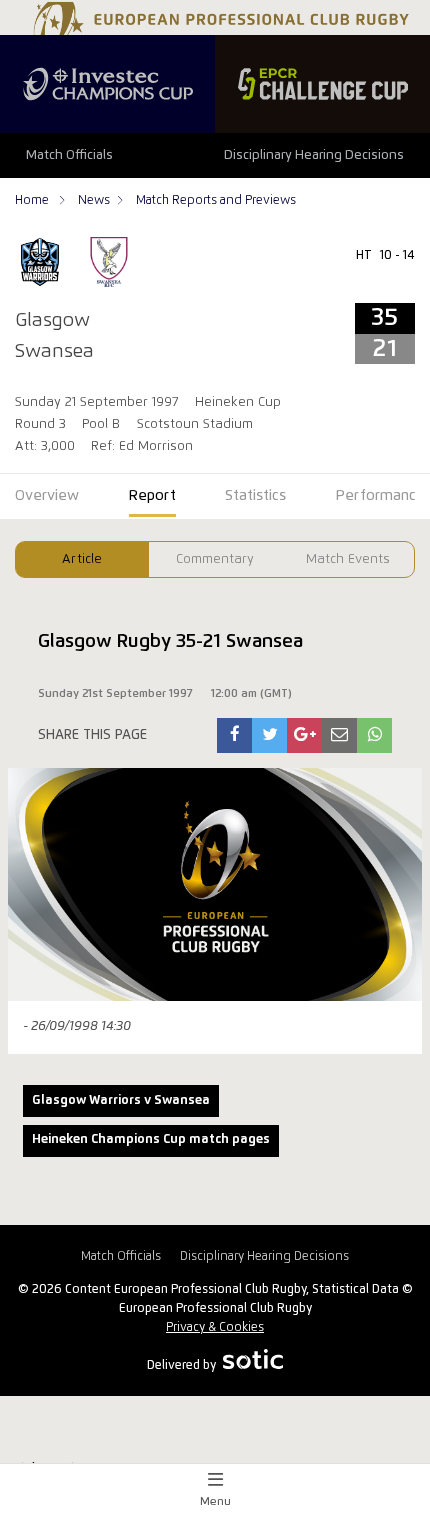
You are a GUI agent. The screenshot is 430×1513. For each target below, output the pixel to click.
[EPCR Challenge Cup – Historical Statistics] (322, 84)
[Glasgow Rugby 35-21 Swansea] (235, 735)
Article (82, 559)
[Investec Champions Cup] (107, 84)
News (94, 200)
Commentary (215, 559)
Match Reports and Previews (216, 200)
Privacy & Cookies (215, 1327)
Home (33, 200)
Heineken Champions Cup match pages (151, 1139)
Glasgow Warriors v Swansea (121, 1100)
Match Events (348, 559)
